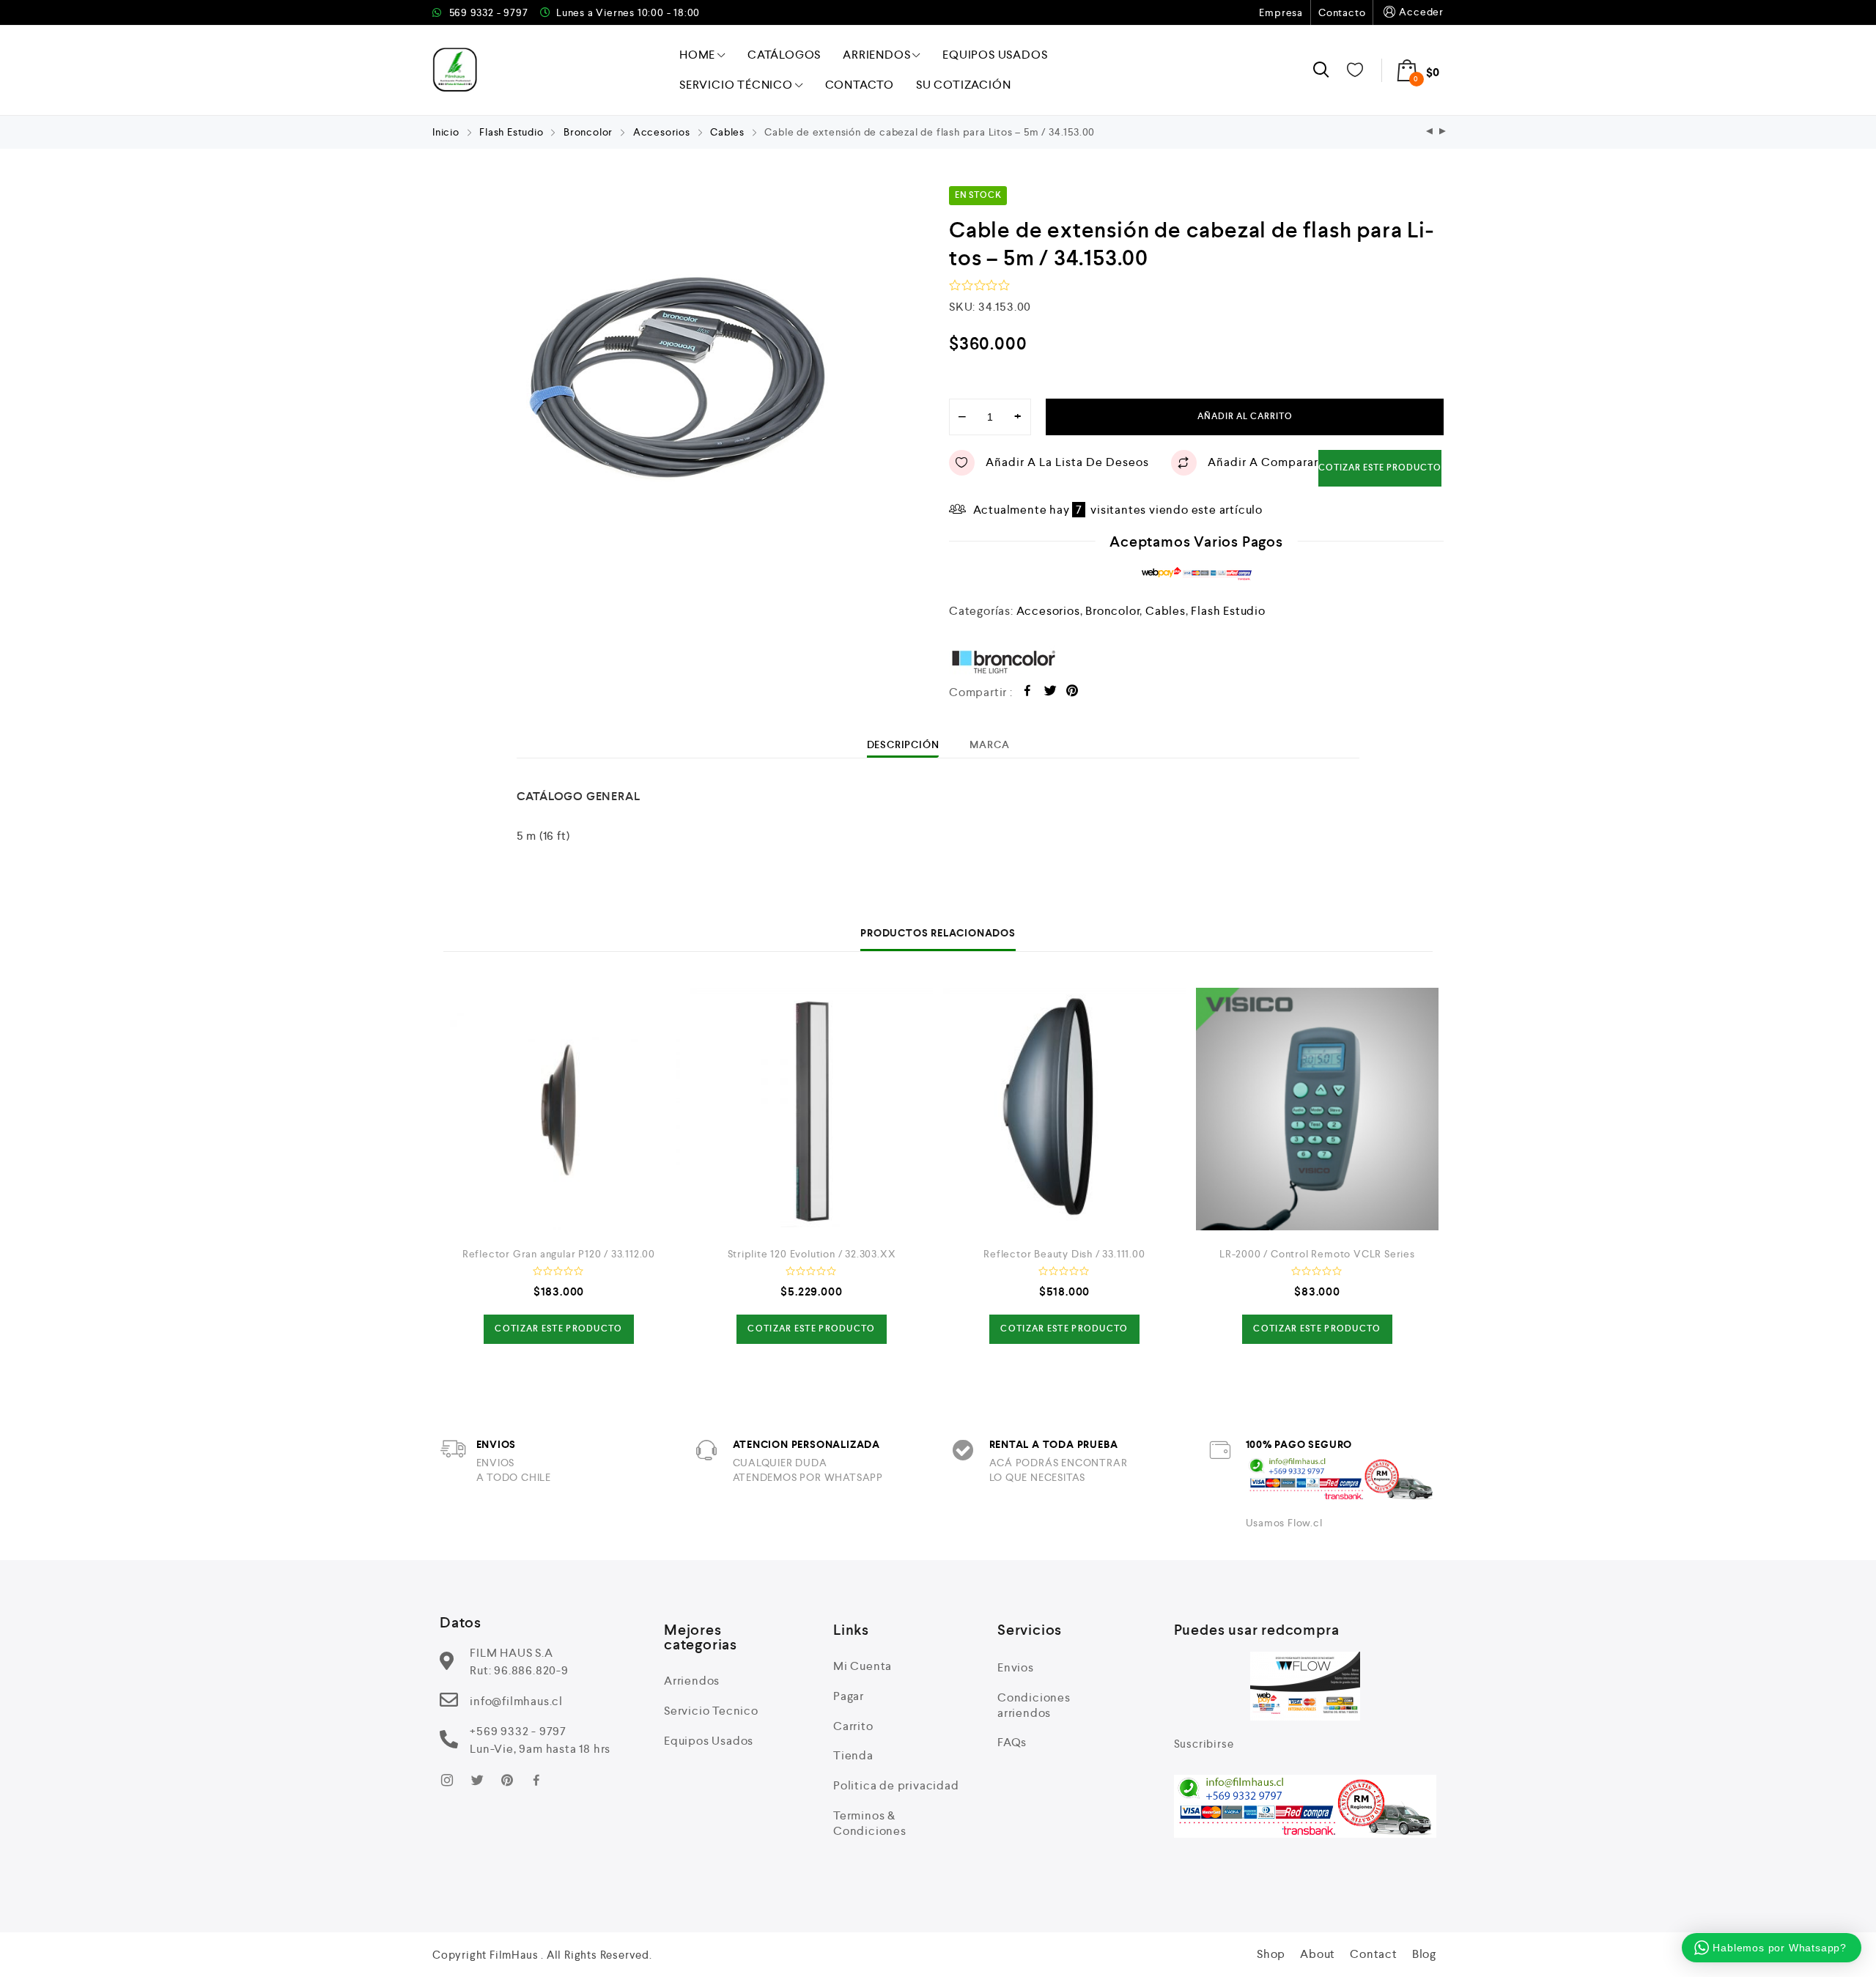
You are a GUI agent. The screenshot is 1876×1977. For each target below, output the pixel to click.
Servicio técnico (736, 85)
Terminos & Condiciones (870, 1823)
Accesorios (662, 132)
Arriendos (876, 55)
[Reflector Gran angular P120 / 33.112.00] (559, 1109)
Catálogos (784, 55)
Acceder (1421, 12)
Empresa (1281, 12)
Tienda (853, 1755)
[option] (680, 383)
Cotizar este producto (1380, 468)
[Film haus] (455, 70)
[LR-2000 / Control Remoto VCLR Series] (1317, 1109)
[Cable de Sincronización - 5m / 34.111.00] (1430, 132)
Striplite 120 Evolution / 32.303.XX (812, 1254)
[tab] (903, 744)
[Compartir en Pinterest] (1072, 693)
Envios (1016, 1667)
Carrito (853, 1726)
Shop (1271, 1954)
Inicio (446, 132)
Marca (989, 744)
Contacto (1342, 12)
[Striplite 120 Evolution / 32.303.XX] (812, 1109)
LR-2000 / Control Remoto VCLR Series (1317, 1254)
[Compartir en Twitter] (1050, 693)
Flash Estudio (511, 132)
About (1318, 1954)
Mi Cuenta (863, 1666)
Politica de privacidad (896, 1785)
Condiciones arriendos (1034, 1705)
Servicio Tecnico (711, 1711)
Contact (1374, 1954)
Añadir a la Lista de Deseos (1067, 462)
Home (697, 55)
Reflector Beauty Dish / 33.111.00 (1064, 1254)
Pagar (849, 1696)
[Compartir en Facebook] (1028, 693)
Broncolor (588, 132)
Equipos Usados (995, 55)
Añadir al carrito (1245, 417)
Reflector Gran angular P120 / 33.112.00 (559, 1254)
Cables (727, 132)
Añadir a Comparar (1263, 462)
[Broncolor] (1196, 661)
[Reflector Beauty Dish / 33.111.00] (1064, 1109)
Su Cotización (963, 85)
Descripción (903, 744)
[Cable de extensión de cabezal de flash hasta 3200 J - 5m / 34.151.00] (1443, 132)
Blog (1424, 1954)
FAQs (1012, 1742)
